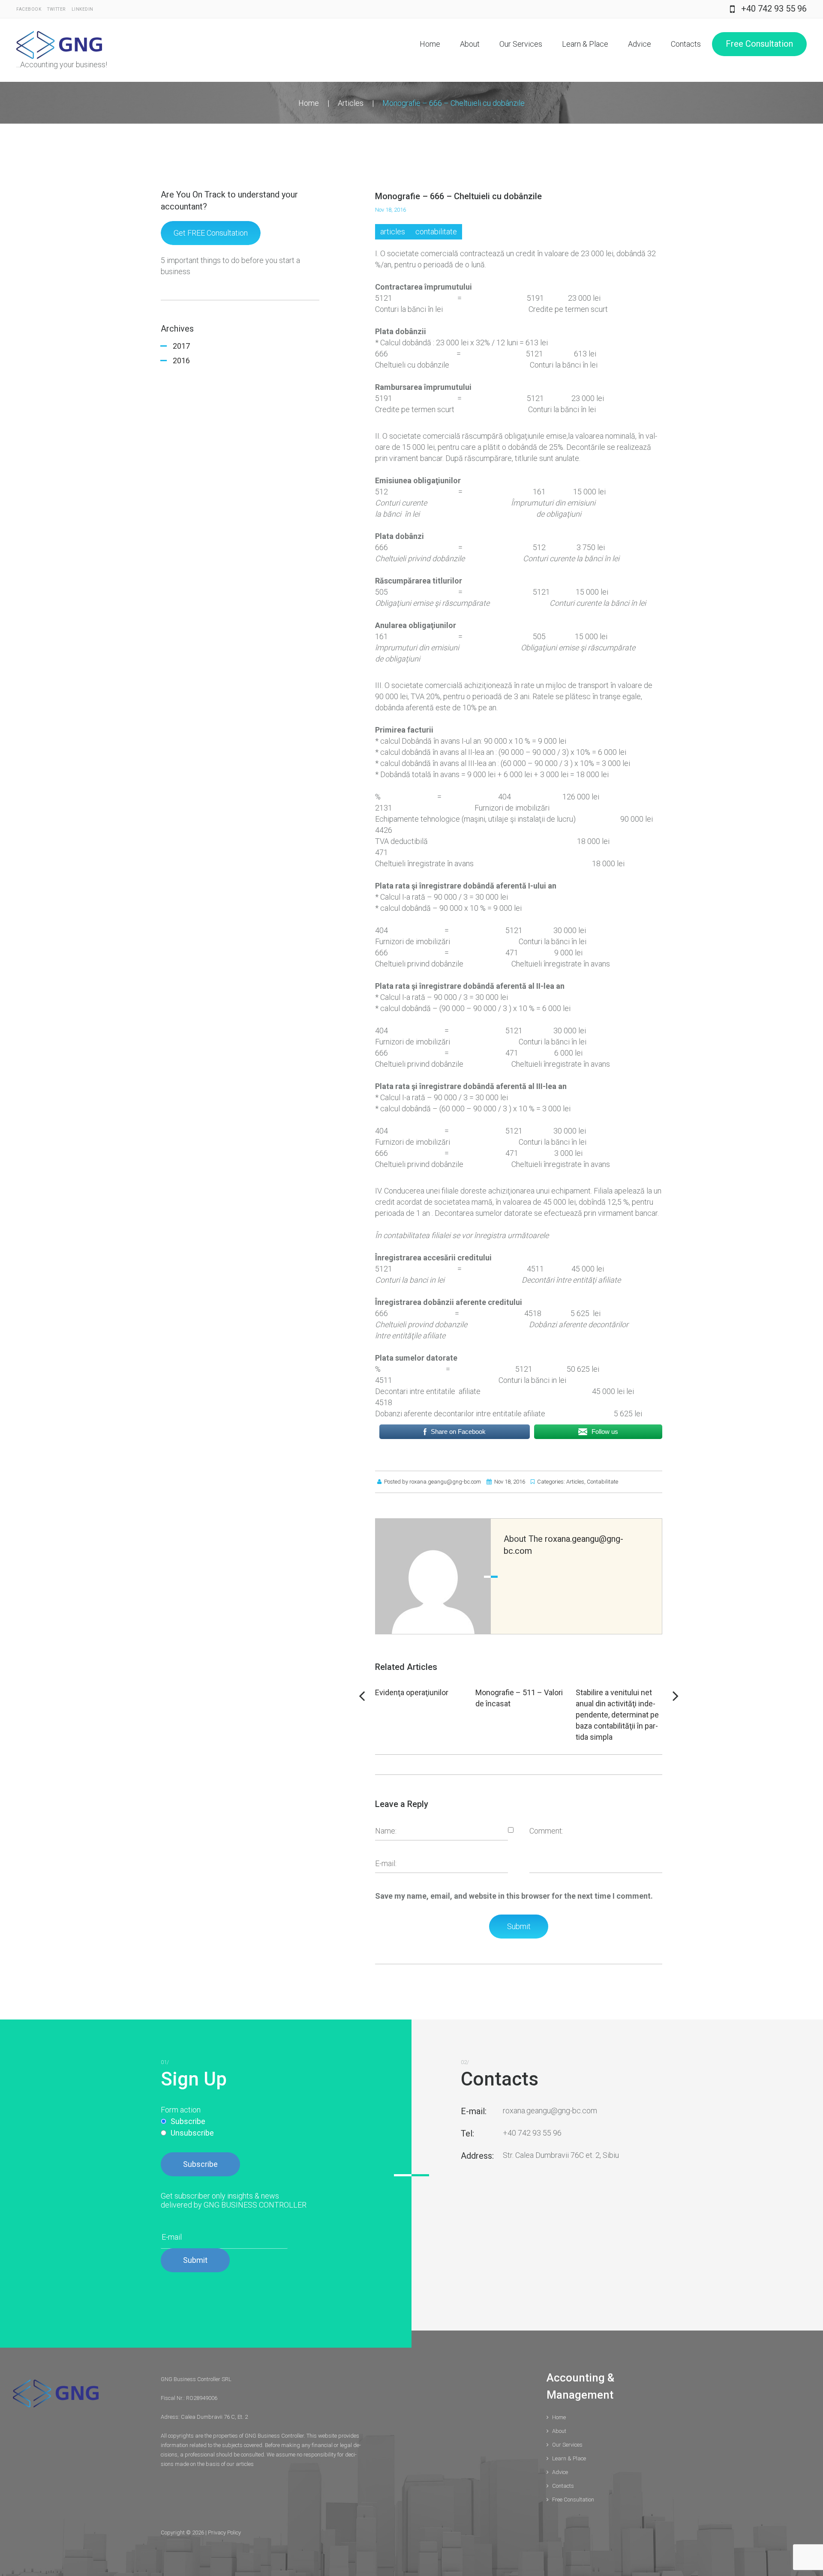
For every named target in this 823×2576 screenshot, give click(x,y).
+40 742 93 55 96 (774, 9)
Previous (362, 1696)
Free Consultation (759, 44)
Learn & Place (585, 44)
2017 (181, 346)
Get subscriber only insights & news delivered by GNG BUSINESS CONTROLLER (234, 2200)
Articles (351, 103)
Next (676, 1696)
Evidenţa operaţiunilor (412, 1692)
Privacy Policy (224, 2533)
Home (430, 44)
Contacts (686, 44)
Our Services (521, 44)
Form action (181, 2110)
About (470, 44)
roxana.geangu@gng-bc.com (445, 1482)
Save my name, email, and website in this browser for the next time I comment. (514, 1896)
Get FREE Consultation (211, 233)
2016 (181, 361)
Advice (640, 44)
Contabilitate (436, 232)
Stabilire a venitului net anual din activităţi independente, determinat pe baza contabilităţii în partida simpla (617, 1715)
